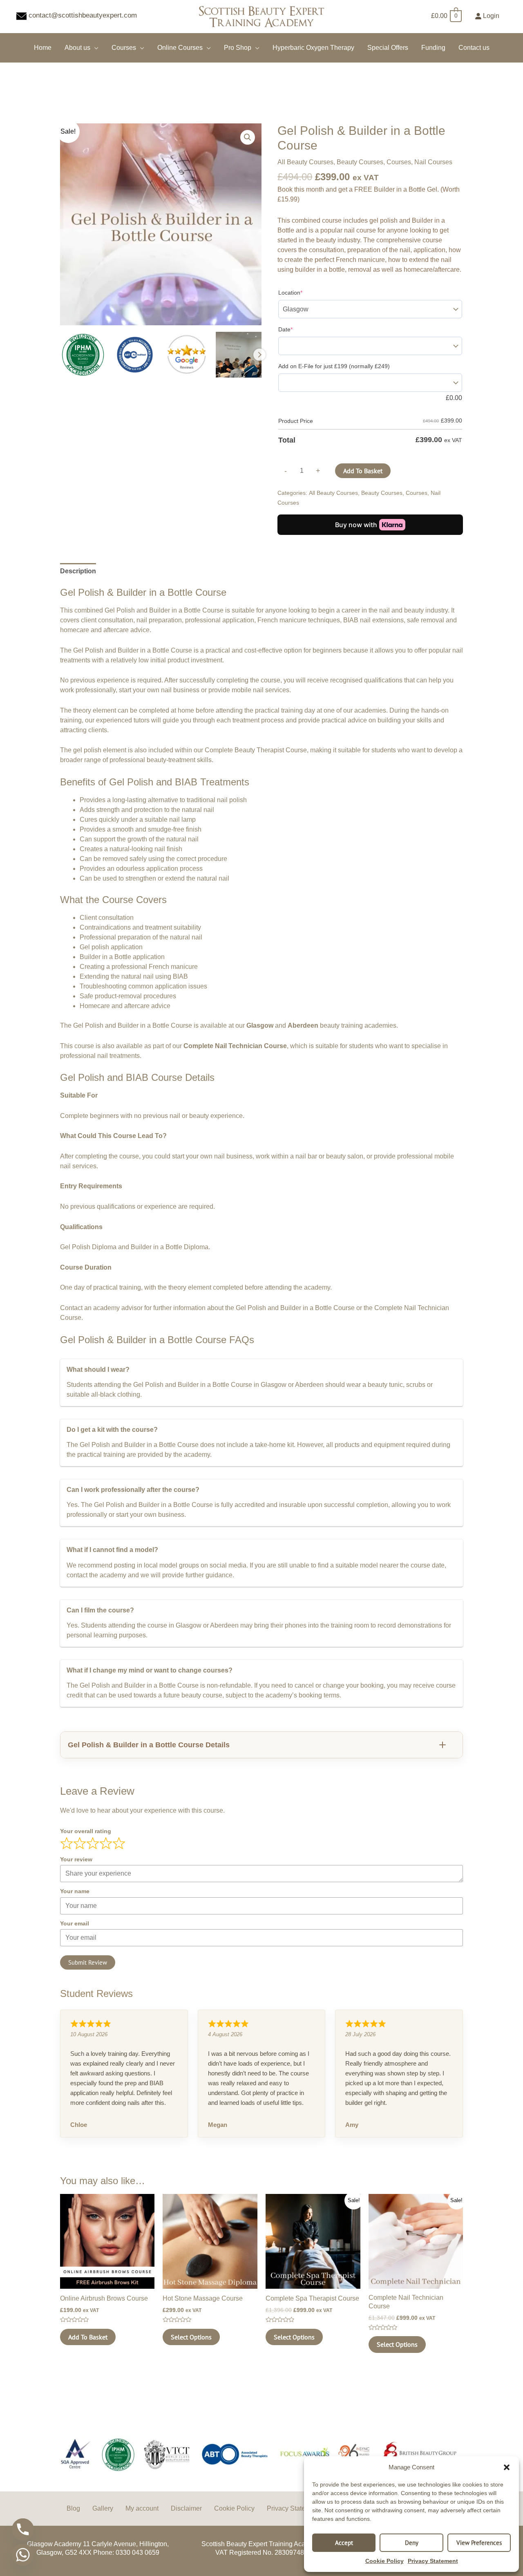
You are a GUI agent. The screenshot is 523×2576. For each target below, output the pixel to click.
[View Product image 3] (135, 355)
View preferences (479, 2543)
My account (142, 2508)
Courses (399, 162)
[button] (507, 2467)
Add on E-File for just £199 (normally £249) (334, 366)
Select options (191, 2337)
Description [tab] (78, 571)
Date (285, 329)
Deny (412, 2543)
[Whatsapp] (23, 2555)
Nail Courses (433, 162)
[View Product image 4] (187, 355)
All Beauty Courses (305, 162)
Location (290, 293)
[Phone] (23, 2529)
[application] (94, 48)
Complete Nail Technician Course (235, 1046)
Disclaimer (186, 2508)
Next (259, 355)
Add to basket (363, 471)
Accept (344, 2543)
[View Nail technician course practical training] (239, 355)
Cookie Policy (384, 2561)
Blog (73, 2508)
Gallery (103, 2508)
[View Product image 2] (83, 355)
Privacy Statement (433, 2561)
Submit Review (88, 1962)
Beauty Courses (360, 162)
